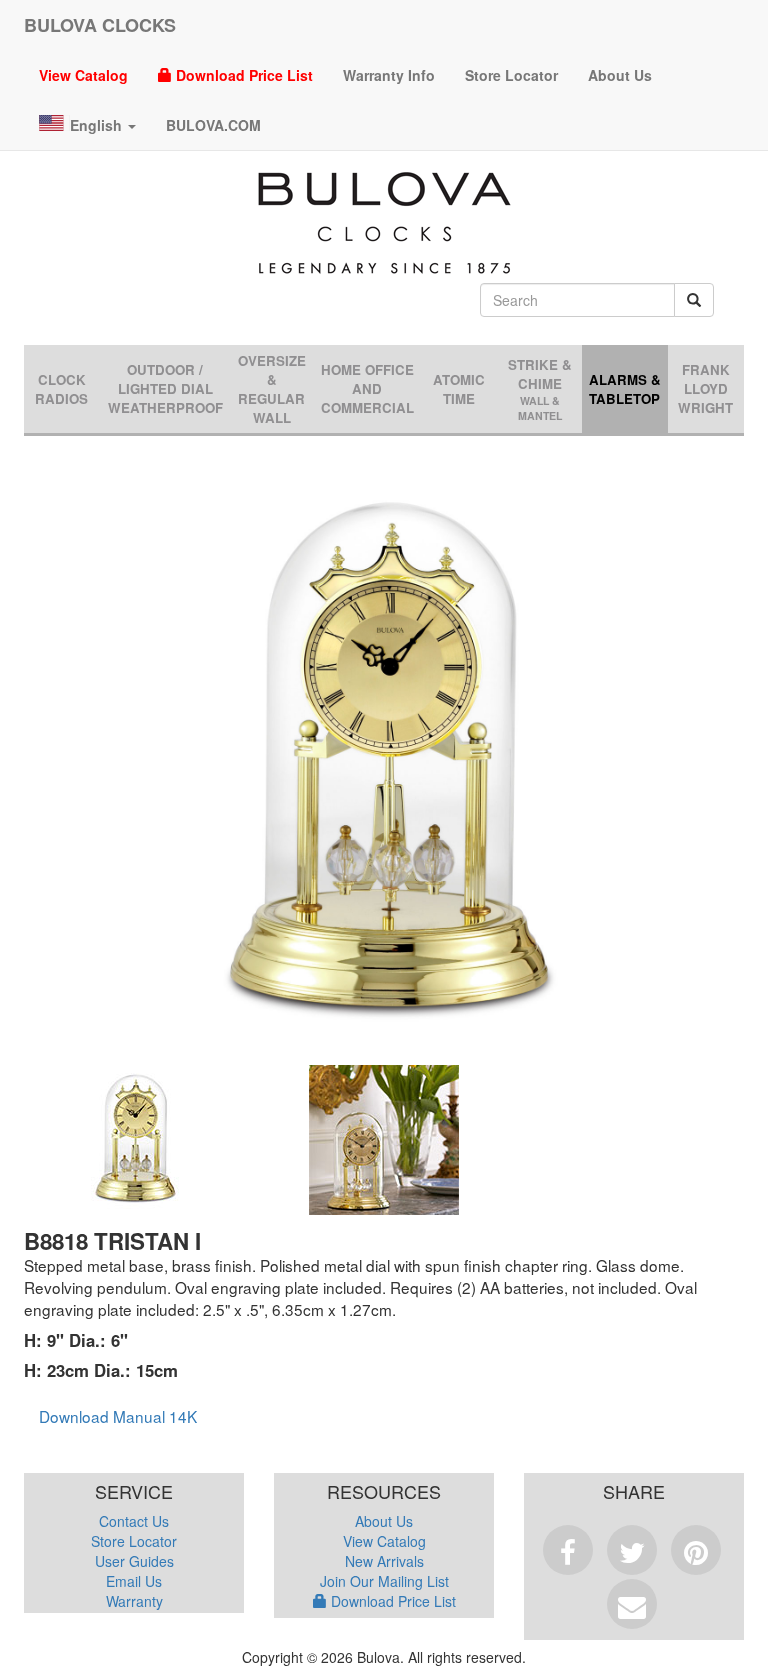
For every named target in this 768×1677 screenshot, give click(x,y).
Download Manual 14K (118, 1416)
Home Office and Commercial (367, 388)
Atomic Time (459, 389)
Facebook (568, 1550)
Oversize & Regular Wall (272, 389)
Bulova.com (213, 125)
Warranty (134, 1601)
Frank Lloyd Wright (705, 388)
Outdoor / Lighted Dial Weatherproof (165, 388)
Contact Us (134, 1521)
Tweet (632, 1550)
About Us (620, 75)
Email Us (134, 1581)
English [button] (98, 125)
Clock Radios (61, 389)
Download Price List (242, 75)
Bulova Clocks (100, 25)
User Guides (134, 1561)
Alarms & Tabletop (625, 389)
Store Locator (511, 75)
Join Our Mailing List (384, 1581)
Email (632, 1604)
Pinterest (696, 1550)
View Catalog (83, 75)
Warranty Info (389, 75)
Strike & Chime (540, 389)
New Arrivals (384, 1561)
